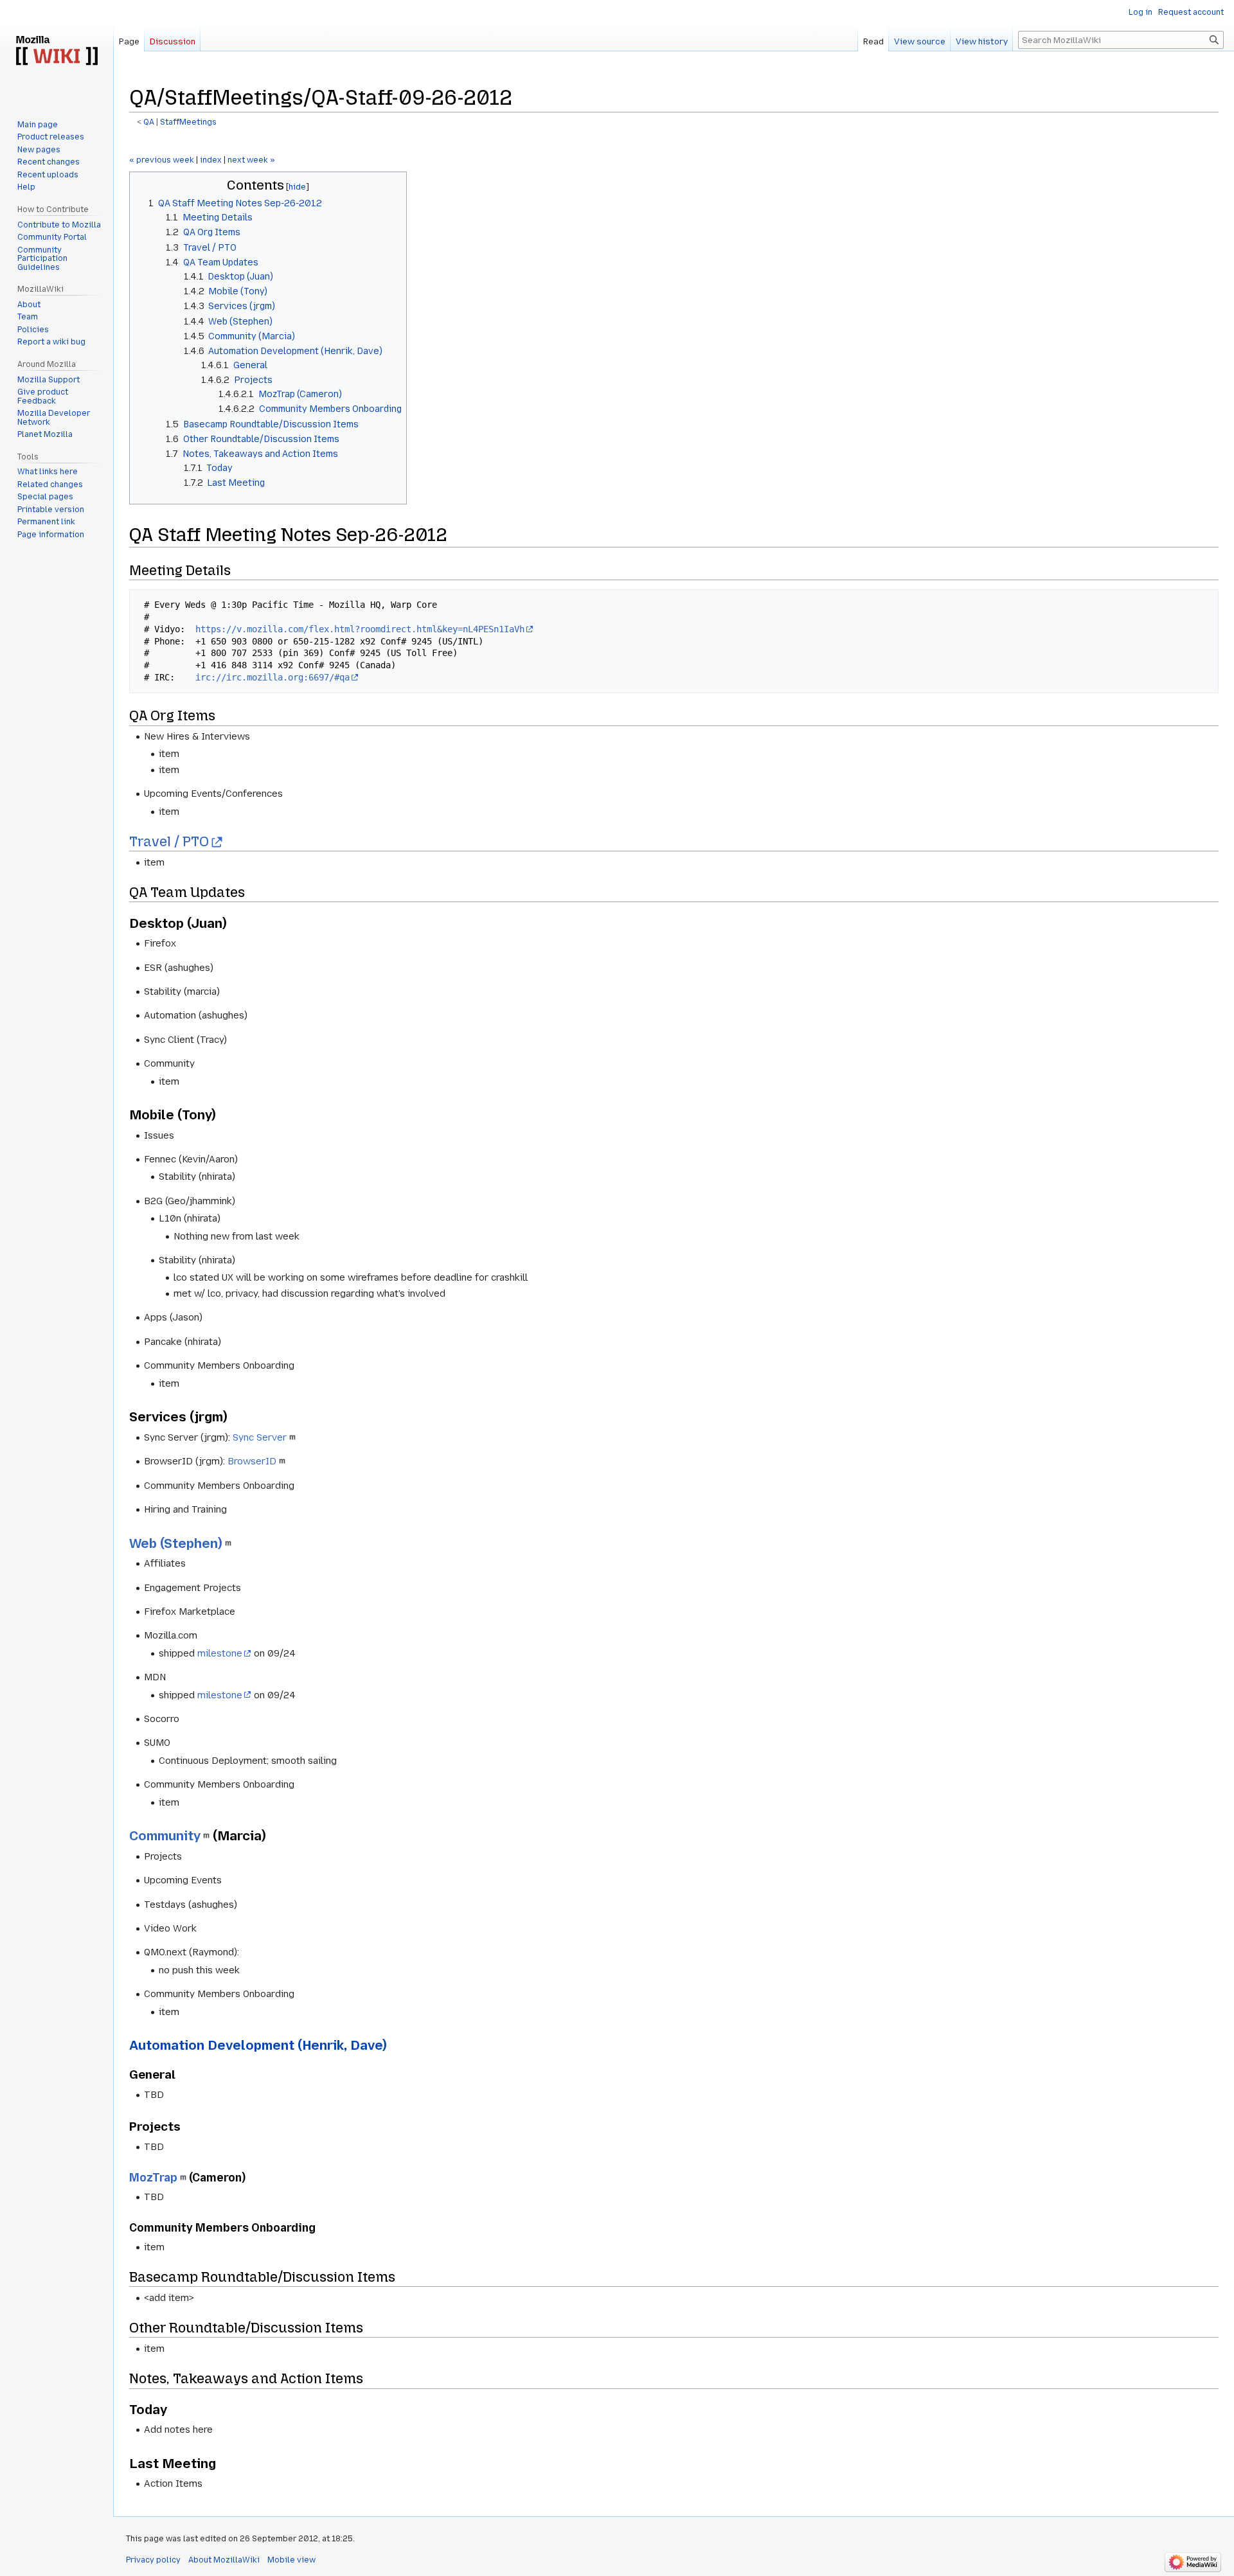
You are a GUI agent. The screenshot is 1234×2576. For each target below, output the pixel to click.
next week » (251, 160)
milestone (220, 1653)
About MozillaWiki (224, 2560)
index (211, 160)
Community (165, 1836)
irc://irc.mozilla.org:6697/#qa (273, 677)
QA (149, 122)
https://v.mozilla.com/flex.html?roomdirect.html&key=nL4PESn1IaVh (360, 629)
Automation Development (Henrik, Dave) (258, 2045)
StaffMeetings (188, 122)
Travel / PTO (169, 842)
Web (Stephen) (176, 1543)
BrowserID (252, 1461)
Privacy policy (153, 2560)
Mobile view (291, 2560)
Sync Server (260, 1437)
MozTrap (153, 2178)
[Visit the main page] (57, 51)
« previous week (162, 160)
